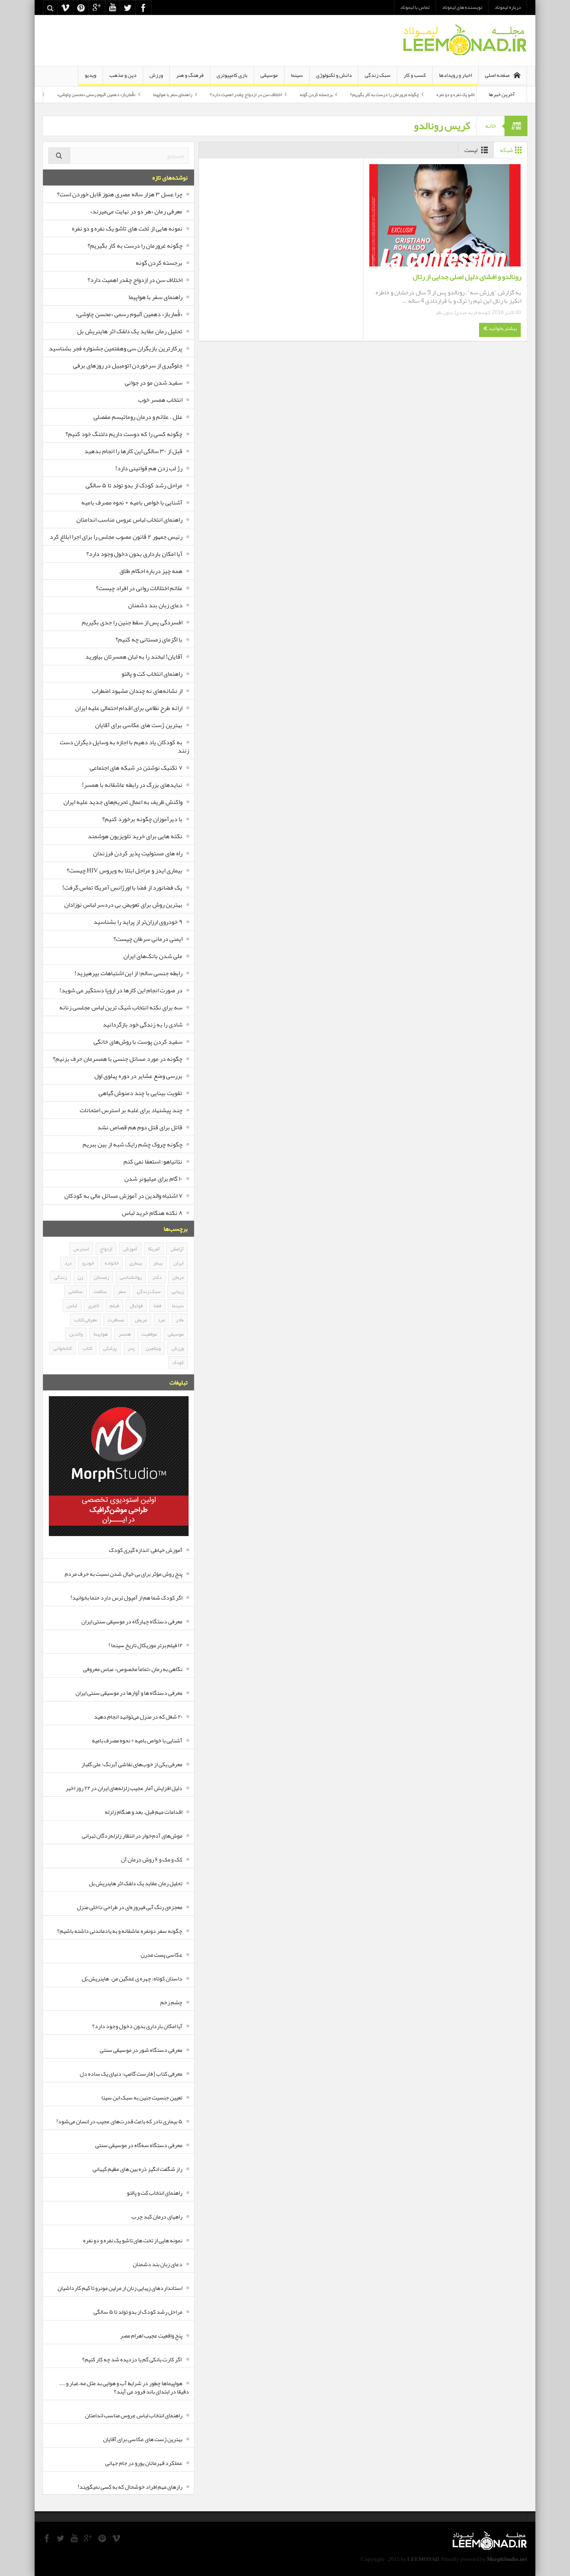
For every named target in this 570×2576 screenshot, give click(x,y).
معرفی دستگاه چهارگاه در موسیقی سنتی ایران (132, 1621)
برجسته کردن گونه (365, 94)
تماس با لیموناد (415, 7)
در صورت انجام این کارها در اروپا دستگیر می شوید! (121, 990)
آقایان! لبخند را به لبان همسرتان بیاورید (134, 657)
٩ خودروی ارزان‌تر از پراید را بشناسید (138, 922)
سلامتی (76, 1291)
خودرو (88, 1263)
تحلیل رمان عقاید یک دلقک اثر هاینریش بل (52, 94)
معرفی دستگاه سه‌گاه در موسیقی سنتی (139, 2145)
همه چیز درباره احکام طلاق (151, 571)
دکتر (157, 1277)
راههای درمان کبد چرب (157, 2216)
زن (80, 1277)
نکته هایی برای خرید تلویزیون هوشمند (135, 836)
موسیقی (269, 75)
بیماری (136, 1263)
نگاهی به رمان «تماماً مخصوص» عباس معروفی (133, 1669)
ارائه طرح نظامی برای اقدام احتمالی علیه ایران (129, 708)
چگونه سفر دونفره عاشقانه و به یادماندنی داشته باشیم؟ (120, 1931)
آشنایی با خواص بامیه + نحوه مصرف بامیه (132, 502)
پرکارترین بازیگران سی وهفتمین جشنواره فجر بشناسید (116, 348)
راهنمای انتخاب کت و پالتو (152, 674)
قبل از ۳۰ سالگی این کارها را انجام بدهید (133, 451)
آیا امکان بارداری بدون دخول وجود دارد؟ (134, 554)
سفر (122, 1291)
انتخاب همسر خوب (160, 400)
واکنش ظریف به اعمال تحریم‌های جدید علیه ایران (123, 802)
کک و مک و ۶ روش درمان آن (152, 1859)
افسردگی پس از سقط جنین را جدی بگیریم (132, 622)
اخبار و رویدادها (455, 75)
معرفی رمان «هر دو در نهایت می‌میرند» (136, 211)
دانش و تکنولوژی (334, 75)
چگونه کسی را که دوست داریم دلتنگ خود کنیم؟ (124, 434)
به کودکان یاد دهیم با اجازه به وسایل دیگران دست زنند (124, 746)
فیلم (114, 1306)
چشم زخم (171, 2002)
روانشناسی (131, 1277)
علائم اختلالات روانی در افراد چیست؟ (139, 588)
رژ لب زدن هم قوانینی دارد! (149, 468)
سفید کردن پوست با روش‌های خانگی (138, 1042)
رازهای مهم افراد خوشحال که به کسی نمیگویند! (130, 2487)
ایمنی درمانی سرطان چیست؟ (148, 939)
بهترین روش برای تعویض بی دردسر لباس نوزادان (123, 905)
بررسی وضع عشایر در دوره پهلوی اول (138, 1076)
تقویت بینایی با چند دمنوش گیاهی (140, 1093)
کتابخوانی (63, 1348)
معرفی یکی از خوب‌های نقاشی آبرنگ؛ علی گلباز (132, 1764)
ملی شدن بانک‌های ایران (153, 956)
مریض (141, 1320)
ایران (179, 1263)
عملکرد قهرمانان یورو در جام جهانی (144, 2463)
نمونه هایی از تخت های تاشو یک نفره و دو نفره (127, 228)
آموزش (130, 1249)
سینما (297, 75)
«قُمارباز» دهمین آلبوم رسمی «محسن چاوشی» (146, 94)
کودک (178, 1362)
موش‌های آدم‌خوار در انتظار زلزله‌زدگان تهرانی (132, 1836)
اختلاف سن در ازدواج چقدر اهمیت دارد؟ (295, 94)
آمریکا (154, 1249)
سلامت (100, 1291)
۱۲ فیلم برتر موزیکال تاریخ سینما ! (145, 1645)
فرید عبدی (467, 312)
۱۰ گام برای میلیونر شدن (153, 1179)
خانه (491, 126)
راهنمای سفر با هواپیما (222, 94)
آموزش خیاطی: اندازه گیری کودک (146, 1550)
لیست (471, 150)
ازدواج (106, 1249)
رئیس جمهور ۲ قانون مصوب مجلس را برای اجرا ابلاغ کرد (116, 537)
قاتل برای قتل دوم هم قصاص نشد (140, 1127)
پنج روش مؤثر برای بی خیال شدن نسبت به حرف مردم (124, 1574)
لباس (72, 1306)
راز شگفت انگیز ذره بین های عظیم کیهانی (137, 2169)
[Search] (59, 156)
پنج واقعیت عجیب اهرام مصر (151, 2335)
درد (68, 1263)
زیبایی (178, 1291)
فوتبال (136, 1306)
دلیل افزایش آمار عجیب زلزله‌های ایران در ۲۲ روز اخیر (124, 1788)
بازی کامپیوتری (232, 75)
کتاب (87, 1348)
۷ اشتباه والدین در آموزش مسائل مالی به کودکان (123, 1196)
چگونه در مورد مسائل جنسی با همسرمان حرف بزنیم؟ (118, 1059)
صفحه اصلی (497, 75)
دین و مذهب (123, 75)
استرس (81, 1249)
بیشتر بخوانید (502, 328)
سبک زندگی (378, 75)
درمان (178, 1277)
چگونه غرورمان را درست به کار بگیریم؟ (434, 94)
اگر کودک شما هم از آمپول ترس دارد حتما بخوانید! (126, 1597)
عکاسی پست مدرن (161, 1955)
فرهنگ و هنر (190, 75)
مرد (161, 1320)
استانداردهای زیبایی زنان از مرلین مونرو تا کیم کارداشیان (120, 2288)
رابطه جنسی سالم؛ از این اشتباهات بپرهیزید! (128, 973)
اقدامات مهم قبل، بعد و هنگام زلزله (144, 1812)
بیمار (158, 1263)
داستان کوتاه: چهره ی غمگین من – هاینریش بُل (132, 1978)
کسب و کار (415, 75)
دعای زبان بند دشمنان (155, 605)
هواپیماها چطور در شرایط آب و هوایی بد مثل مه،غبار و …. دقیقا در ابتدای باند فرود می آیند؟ (124, 2387)
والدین (76, 1334)
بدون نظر (445, 312)
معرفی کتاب (86, 1320)
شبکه (507, 150)
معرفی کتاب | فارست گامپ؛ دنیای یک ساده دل (131, 2074)
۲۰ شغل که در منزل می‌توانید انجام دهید (138, 1716)
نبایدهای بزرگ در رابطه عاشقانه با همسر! (132, 785)
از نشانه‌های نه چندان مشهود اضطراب (137, 691)
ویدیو (91, 75)
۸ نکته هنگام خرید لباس (152, 1213)
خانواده (112, 1263)
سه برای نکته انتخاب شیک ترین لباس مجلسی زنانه (121, 1007)
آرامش (177, 1249)
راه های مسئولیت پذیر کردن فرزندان (138, 853)
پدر (131, 1348)
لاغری (93, 1306)
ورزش (156, 75)
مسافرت (116, 1320)
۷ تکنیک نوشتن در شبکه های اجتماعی (136, 768)
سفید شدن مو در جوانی (154, 383)
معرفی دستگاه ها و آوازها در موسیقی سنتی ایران (129, 1693)
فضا (157, 1306)
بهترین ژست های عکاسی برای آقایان (139, 725)
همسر (125, 1334)
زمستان (101, 1277)
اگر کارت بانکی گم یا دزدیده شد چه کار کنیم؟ (132, 2359)
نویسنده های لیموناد (462, 7)
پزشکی (110, 1348)
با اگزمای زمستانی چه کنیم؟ (149, 639)
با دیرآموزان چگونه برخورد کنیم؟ (142, 819)
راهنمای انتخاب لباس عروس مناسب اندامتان (129, 520)
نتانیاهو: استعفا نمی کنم (153, 1161)
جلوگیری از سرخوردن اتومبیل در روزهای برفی (128, 365)
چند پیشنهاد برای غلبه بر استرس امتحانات (131, 1110)
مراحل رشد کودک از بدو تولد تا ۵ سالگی (134, 485)
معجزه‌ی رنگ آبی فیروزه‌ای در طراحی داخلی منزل (130, 1907)
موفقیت (149, 1334)
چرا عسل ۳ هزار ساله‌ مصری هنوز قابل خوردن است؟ (120, 194)
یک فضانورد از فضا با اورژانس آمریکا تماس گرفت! (122, 887)
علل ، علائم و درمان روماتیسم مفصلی (138, 417)
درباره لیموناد (508, 7)
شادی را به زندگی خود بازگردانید (142, 1024)
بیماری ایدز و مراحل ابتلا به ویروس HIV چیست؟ (125, 870)
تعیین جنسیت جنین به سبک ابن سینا (142, 2097)
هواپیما (101, 1334)
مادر (180, 1320)
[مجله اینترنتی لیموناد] (464, 41)
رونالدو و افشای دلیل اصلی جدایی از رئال (467, 276)
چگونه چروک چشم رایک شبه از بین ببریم (132, 1144)
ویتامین (153, 1348)
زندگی (61, 1277)
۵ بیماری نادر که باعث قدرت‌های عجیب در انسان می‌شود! (119, 2121)
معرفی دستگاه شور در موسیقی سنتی (141, 2050)
